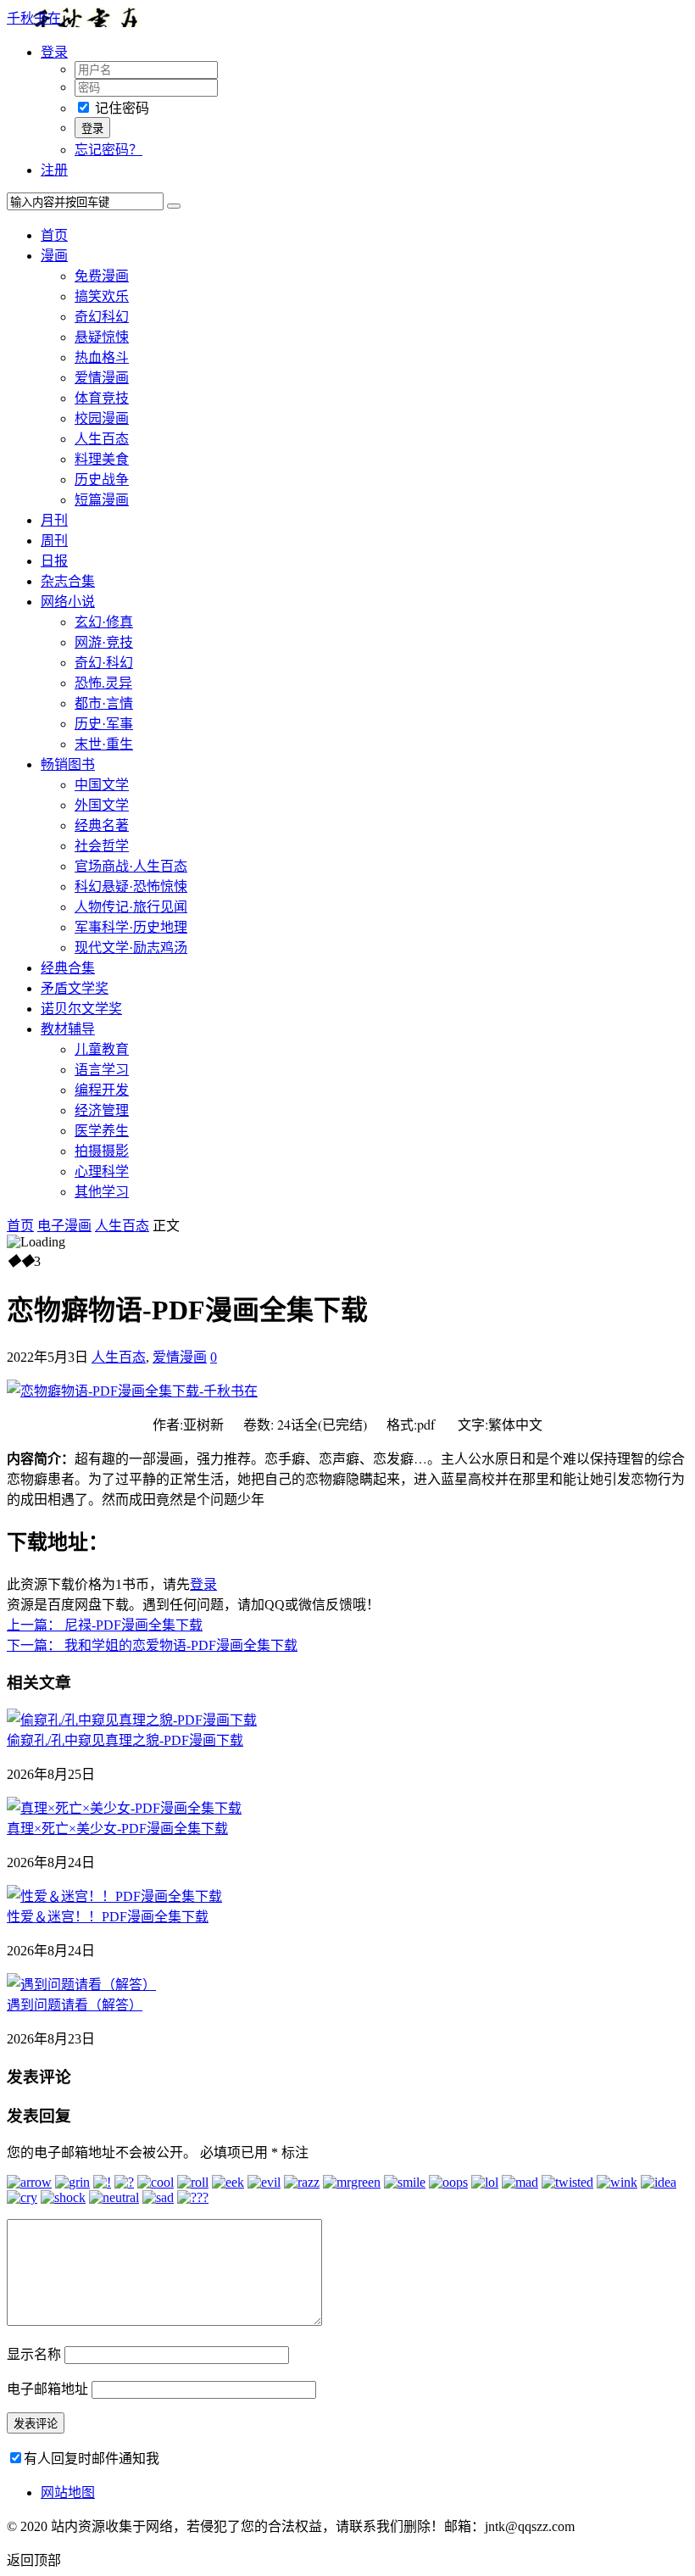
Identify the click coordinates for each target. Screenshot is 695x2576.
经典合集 (68, 968)
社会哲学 (102, 846)
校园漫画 (102, 418)
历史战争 (102, 480)
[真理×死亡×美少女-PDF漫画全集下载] (124, 1808)
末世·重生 (104, 744)
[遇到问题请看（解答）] (81, 1985)
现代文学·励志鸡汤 (131, 948)
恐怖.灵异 (103, 683)
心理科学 (102, 1171)
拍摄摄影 (102, 1151)
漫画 (54, 256)
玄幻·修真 (104, 622)
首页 (54, 235)
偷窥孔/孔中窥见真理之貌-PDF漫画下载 (125, 1740)
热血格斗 (102, 357)
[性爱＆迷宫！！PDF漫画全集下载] (114, 1896)
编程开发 (102, 1090)
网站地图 (68, 2492)
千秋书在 (34, 18)
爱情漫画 (102, 378)
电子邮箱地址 (47, 2389)
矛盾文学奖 (75, 988)
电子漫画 (64, 1226)
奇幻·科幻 (104, 663)
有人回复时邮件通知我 (92, 2459)
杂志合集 (68, 581)
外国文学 (102, 805)
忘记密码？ (108, 150)
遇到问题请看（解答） (75, 2005)
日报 (54, 561)
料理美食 (102, 459)
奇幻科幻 (102, 317)
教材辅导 (68, 1029)
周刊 (54, 541)
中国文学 (102, 785)
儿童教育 (102, 1049)
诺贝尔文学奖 (81, 1009)
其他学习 (102, 1192)
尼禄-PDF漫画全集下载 (105, 1625)
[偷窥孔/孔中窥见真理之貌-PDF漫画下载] (132, 1720)
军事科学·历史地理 (131, 927)
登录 (203, 1584)
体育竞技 (102, 398)
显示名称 (34, 2354)
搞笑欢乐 (102, 296)
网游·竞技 (104, 642)
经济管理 (102, 1110)
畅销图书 (68, 764)
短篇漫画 (102, 500)
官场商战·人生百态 (131, 866)
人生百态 (102, 439)
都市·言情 (104, 703)
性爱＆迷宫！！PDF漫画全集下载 (108, 1917)
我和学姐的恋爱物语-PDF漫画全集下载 (152, 1645)
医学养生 (102, 1131)
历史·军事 (104, 724)
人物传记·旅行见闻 (131, 907)
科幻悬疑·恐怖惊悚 (131, 887)
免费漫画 (102, 276)
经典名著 (102, 825)
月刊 (54, 520)
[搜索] (174, 206)
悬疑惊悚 (102, 337)
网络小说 (68, 602)
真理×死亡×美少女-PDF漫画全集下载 (117, 1829)
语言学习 (102, 1070)
